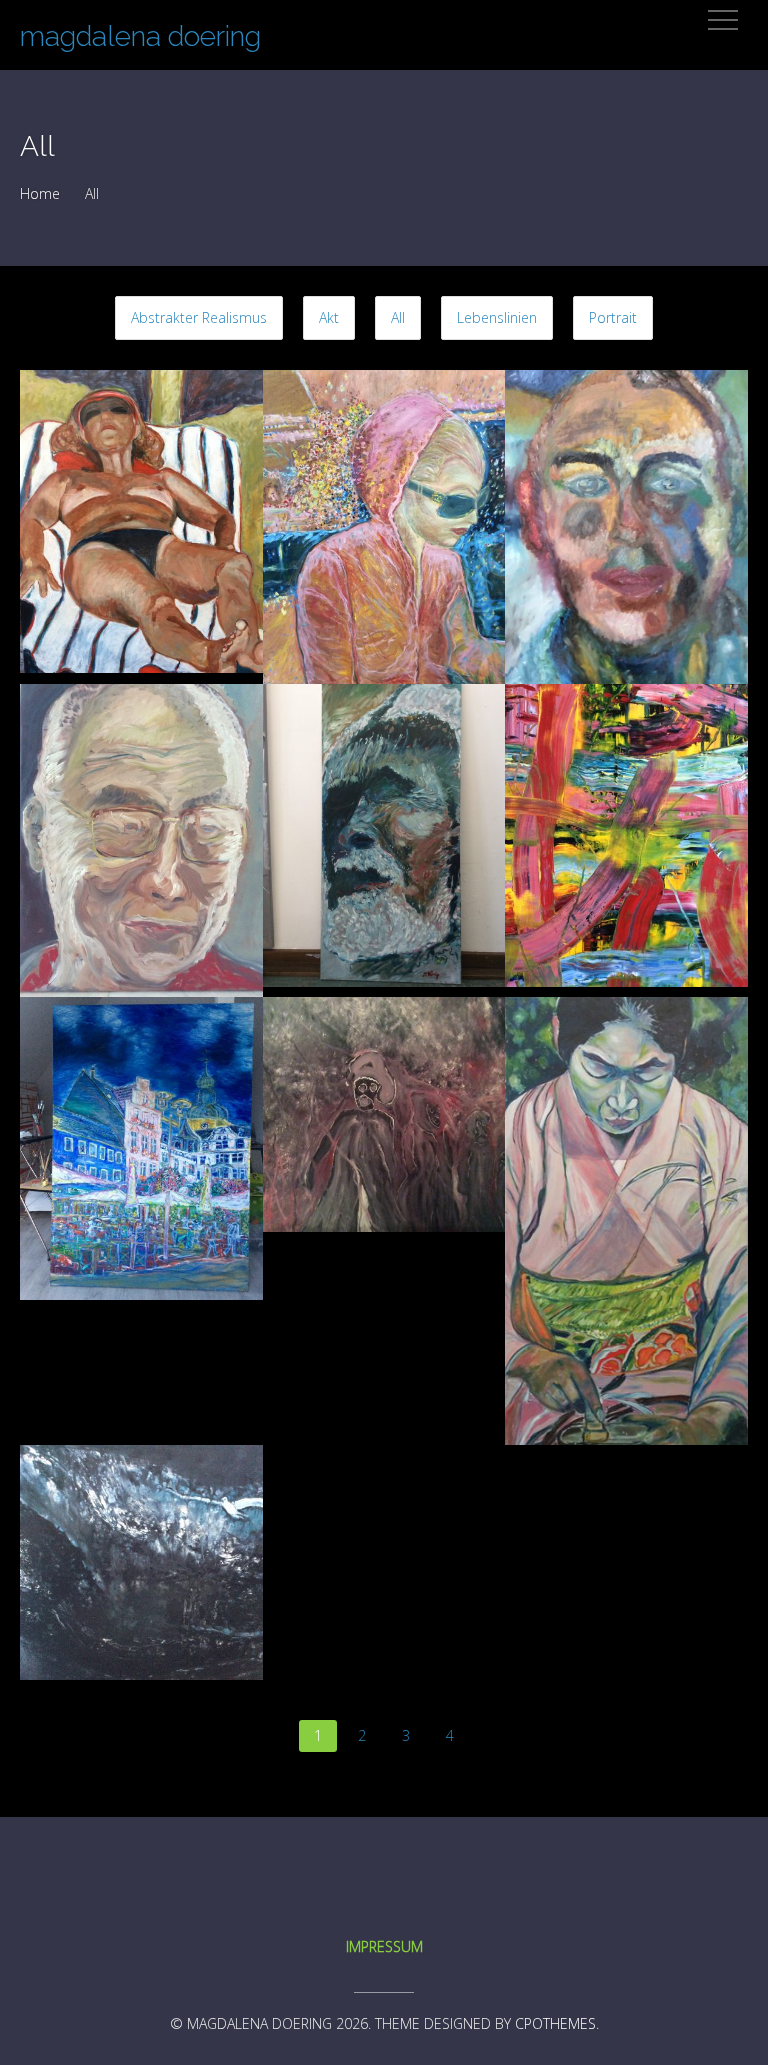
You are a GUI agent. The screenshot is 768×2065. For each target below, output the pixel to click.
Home (40, 193)
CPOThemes (555, 2023)
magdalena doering (140, 36)
